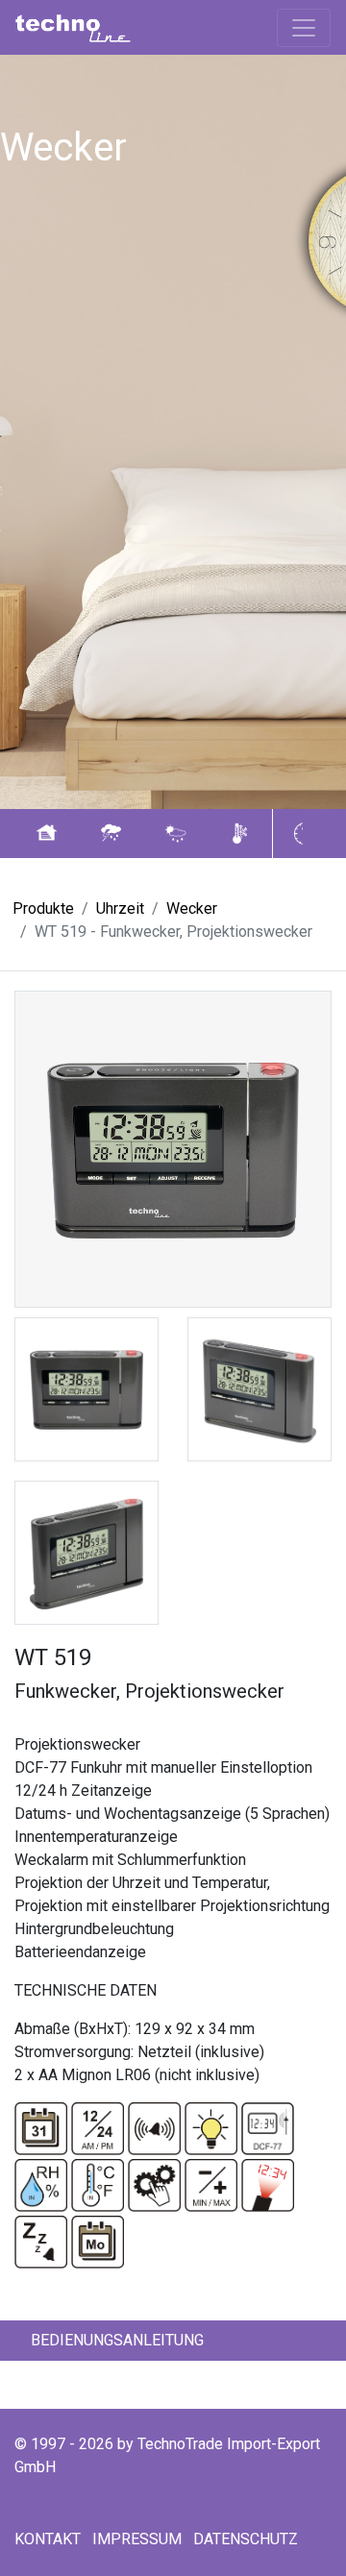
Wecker (192, 908)
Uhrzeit (120, 908)
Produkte (43, 908)
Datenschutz (246, 2539)
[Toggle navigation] (304, 28)
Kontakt (48, 2539)
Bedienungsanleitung (117, 2340)
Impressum (137, 2539)
